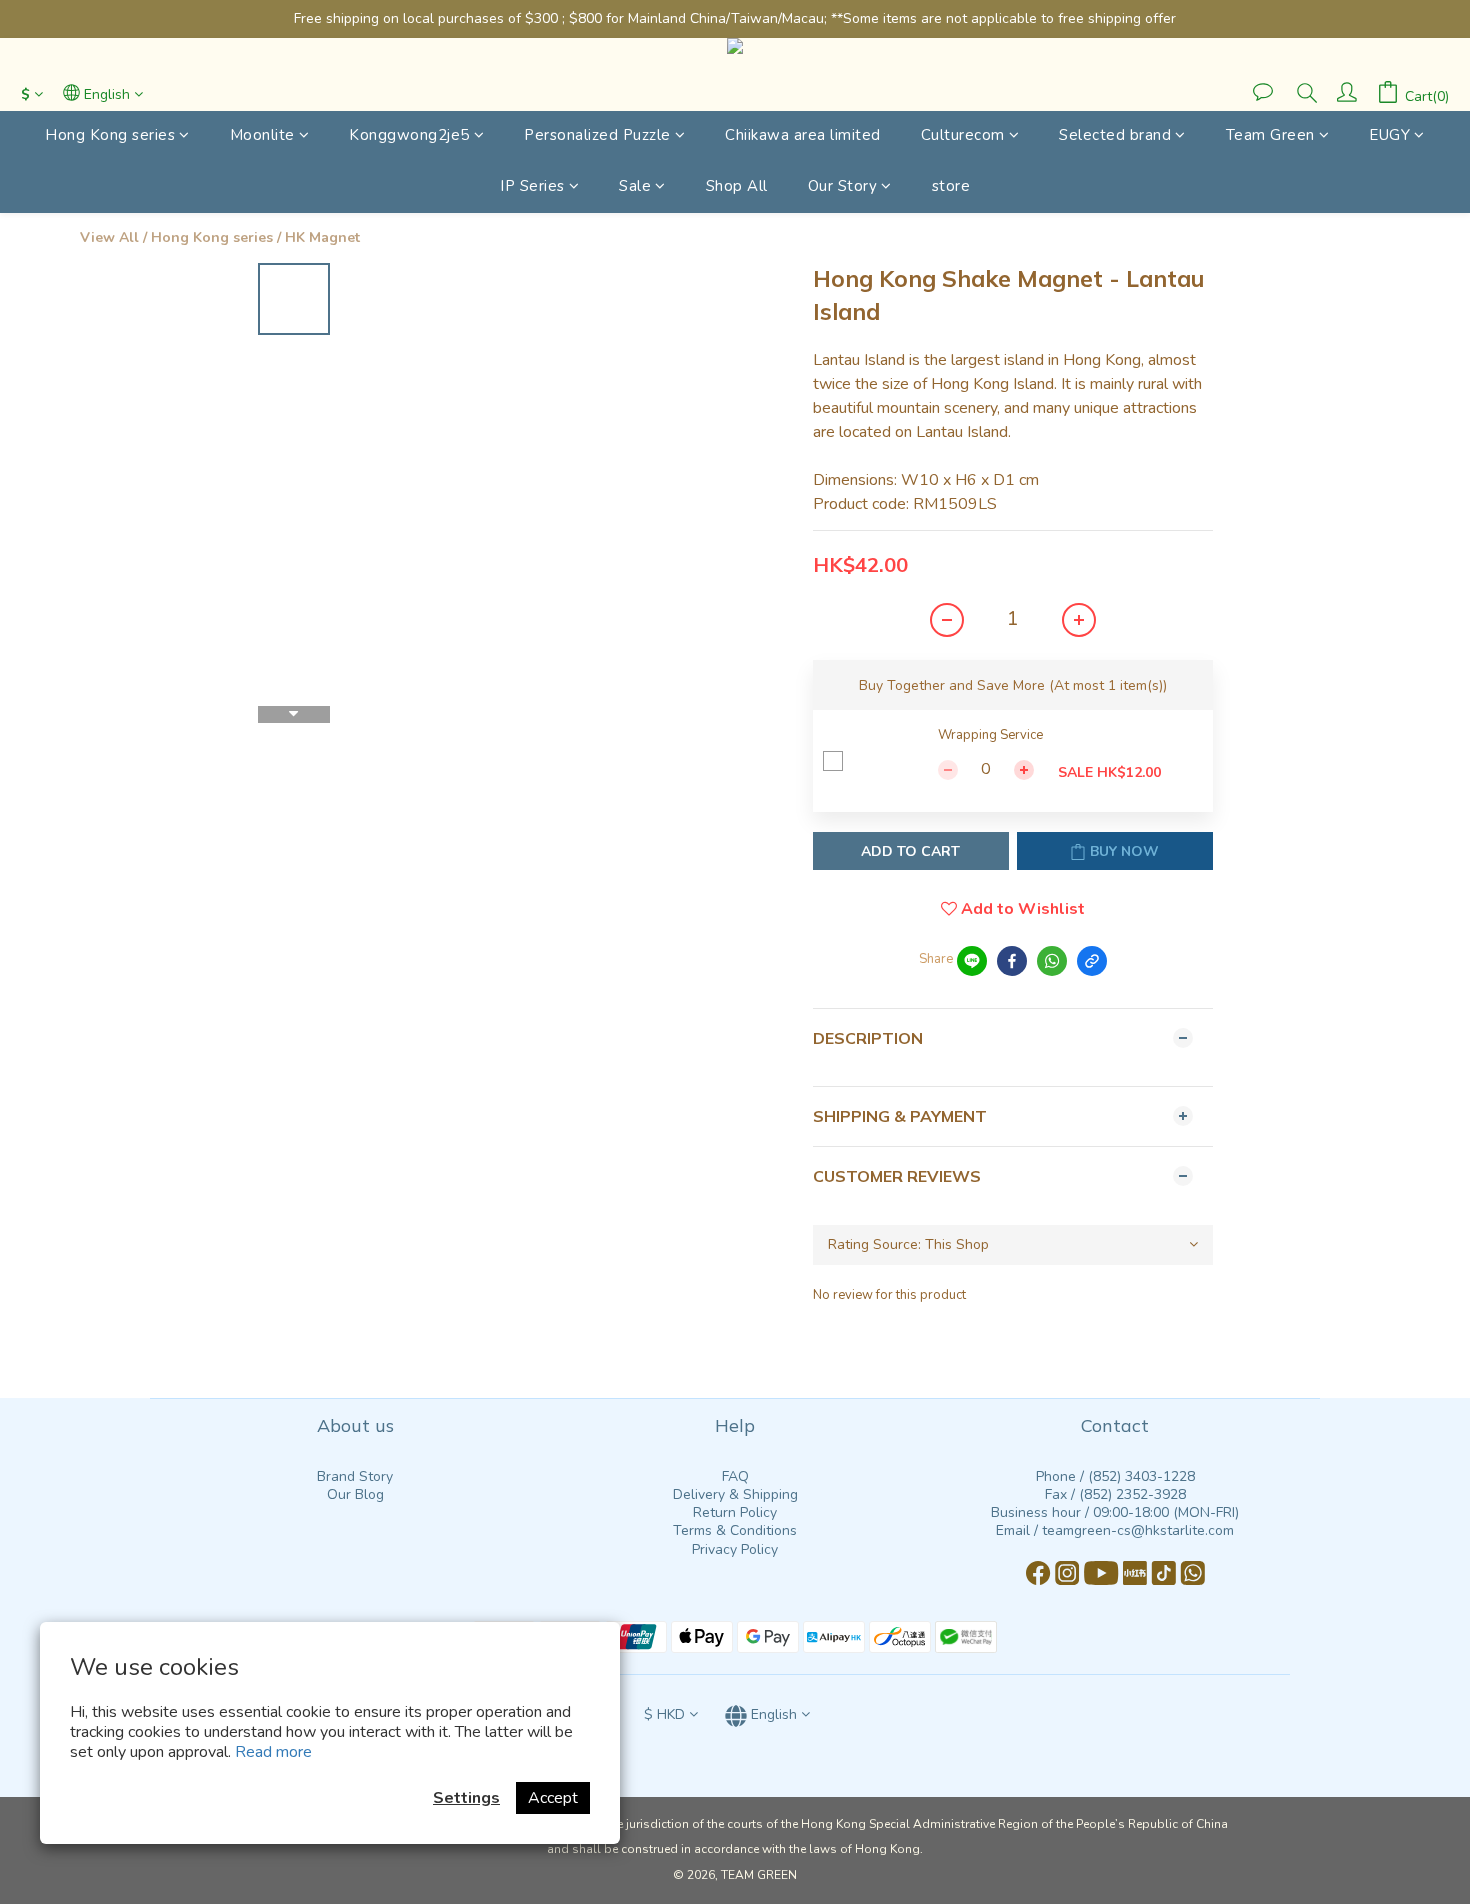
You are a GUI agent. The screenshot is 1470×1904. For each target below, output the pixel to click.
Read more (273, 1752)
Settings (466, 1798)
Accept (553, 1798)
